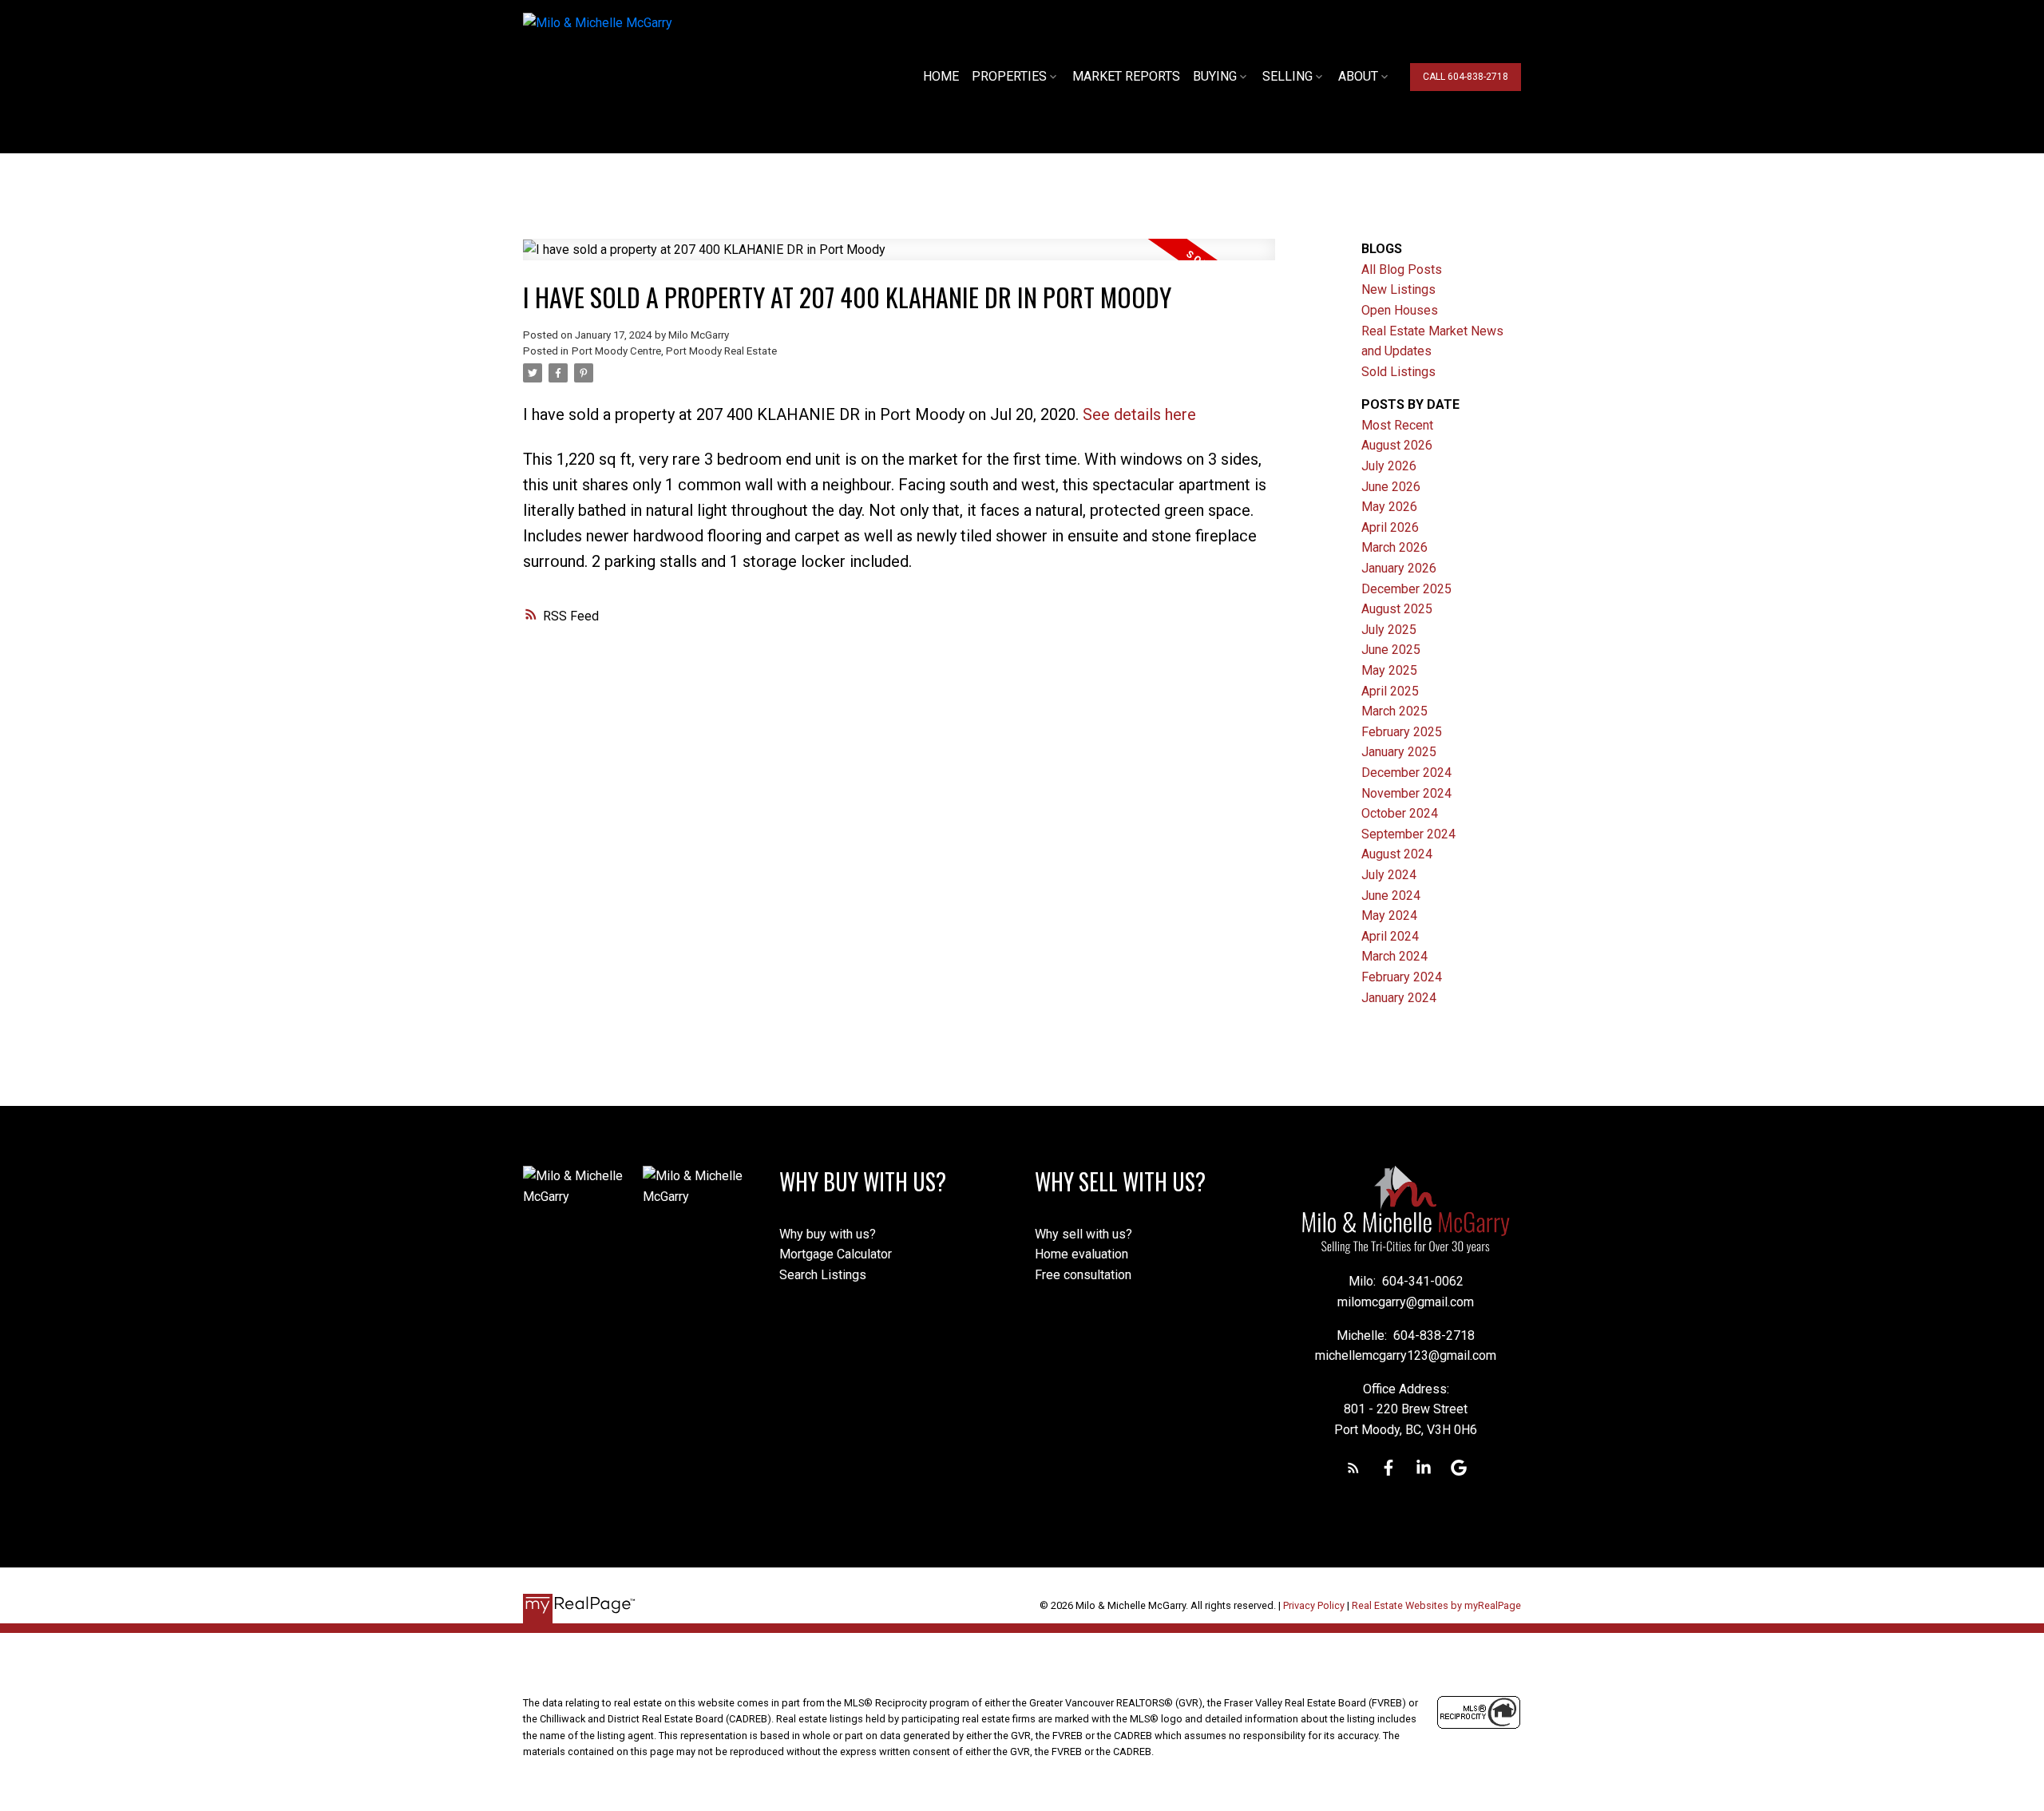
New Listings (1398, 289)
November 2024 (1406, 793)
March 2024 (1394, 956)
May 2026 (1389, 507)
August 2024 (1397, 854)
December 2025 (1406, 589)
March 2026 (1394, 547)
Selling (1287, 76)
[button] (1466, 77)
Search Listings (823, 1275)
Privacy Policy (1314, 1605)
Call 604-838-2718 (1466, 77)
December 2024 (1406, 773)
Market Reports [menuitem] (1126, 76)
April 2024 (1390, 936)
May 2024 (1389, 915)
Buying (1215, 76)
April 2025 (1390, 691)
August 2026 (1397, 445)
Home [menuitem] (941, 76)
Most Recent (1397, 425)
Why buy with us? (828, 1234)
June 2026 (1391, 487)
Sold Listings (1398, 372)
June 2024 (1391, 896)
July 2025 (1389, 630)
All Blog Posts (1402, 269)
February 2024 (1402, 977)
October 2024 (1400, 813)
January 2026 (1399, 568)
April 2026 (1390, 527)
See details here (1139, 414)
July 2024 (1389, 875)
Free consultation (1083, 1275)
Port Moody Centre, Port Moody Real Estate (674, 351)
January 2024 (1399, 998)
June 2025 (1391, 650)
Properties (1009, 76)
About (1358, 76)
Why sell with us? (1083, 1234)
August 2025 (1397, 609)
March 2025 (1394, 711)
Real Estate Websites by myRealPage (1436, 1605)
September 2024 (1408, 834)
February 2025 (1402, 732)
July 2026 (1389, 466)
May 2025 (1389, 670)
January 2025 (1399, 752)
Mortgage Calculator (836, 1254)
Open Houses (1400, 310)
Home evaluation (1081, 1254)
